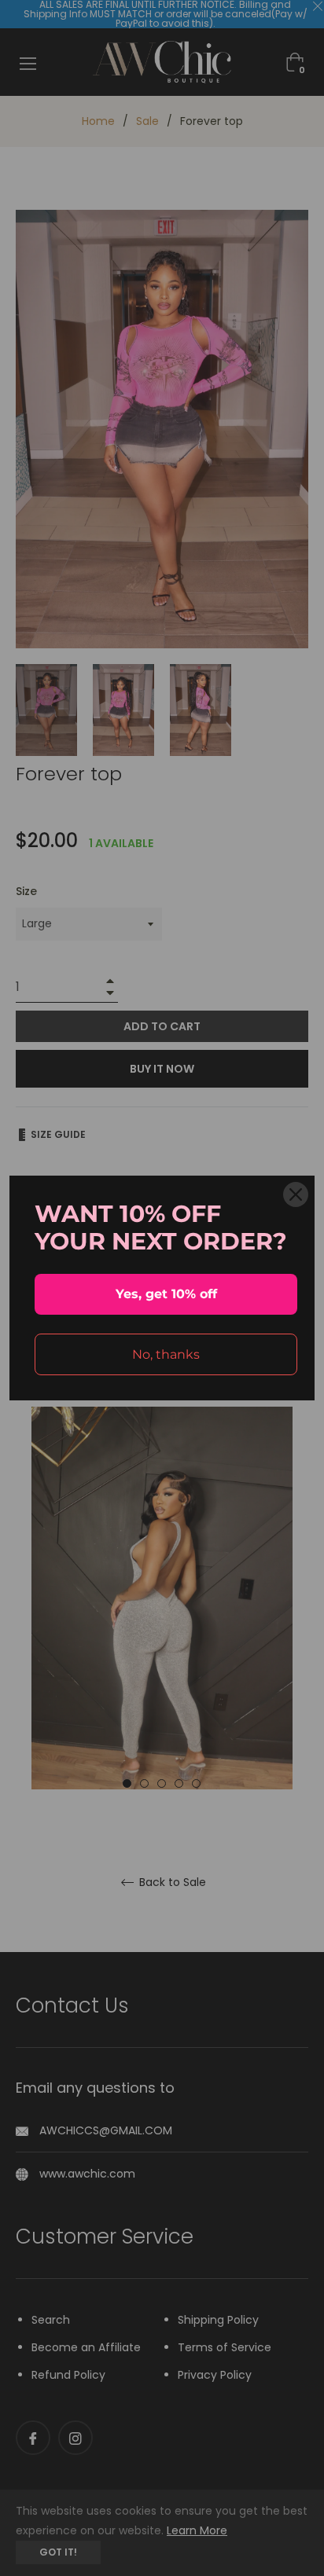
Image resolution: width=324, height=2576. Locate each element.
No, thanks (166, 1354)
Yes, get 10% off (166, 1294)
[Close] (296, 1194)
